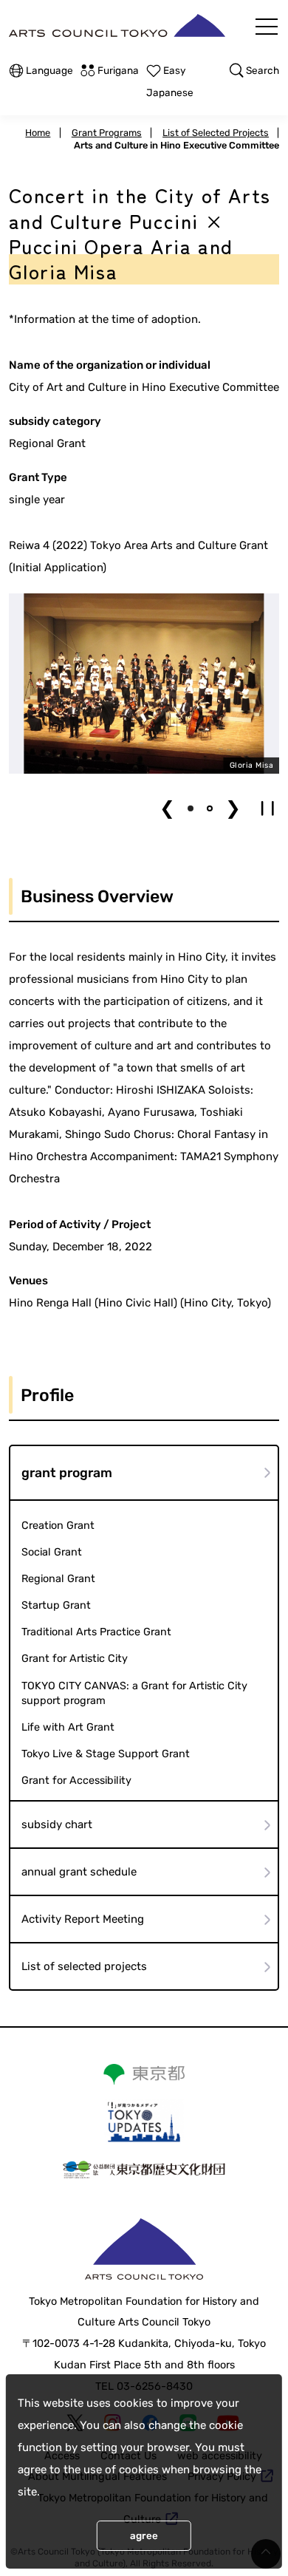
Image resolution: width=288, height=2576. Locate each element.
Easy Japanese (170, 81)
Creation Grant (58, 1526)
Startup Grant (56, 1605)
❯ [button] (233, 808)
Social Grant (52, 1552)
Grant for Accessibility (76, 1781)
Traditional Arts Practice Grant (96, 1632)
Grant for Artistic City (75, 1659)
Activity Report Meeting (83, 1919)
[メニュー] (267, 27)
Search (263, 70)
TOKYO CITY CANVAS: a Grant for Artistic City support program (134, 1693)
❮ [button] (167, 808)
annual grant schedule (79, 1872)
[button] (191, 808)
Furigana (118, 70)
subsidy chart (57, 1824)
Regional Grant (58, 1579)
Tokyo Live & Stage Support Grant (106, 1754)
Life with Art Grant (68, 1727)
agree (144, 2536)
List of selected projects (84, 1966)
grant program (67, 1473)
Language (49, 70)
